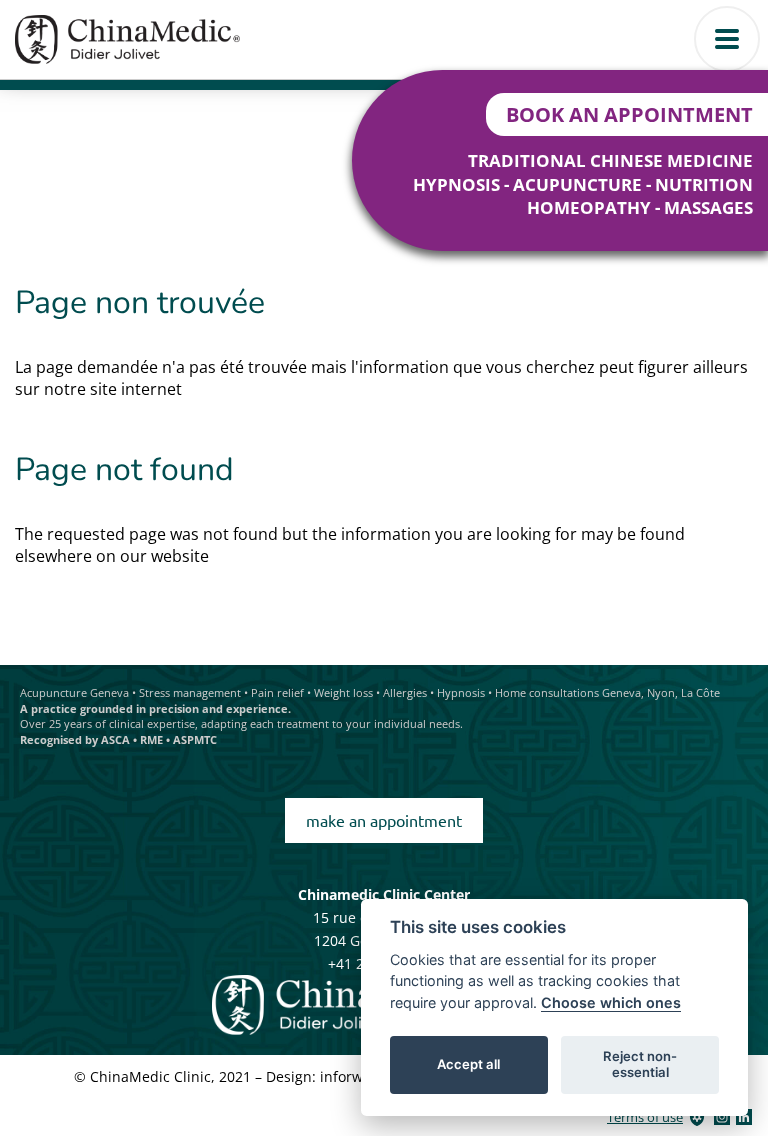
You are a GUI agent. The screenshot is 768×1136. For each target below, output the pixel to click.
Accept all (468, 1064)
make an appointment (384, 820)
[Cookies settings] (697, 1117)
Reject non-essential (640, 1064)
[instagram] (722, 1117)
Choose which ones (611, 1002)
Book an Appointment (629, 114)
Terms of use (645, 1117)
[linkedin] (744, 1117)
